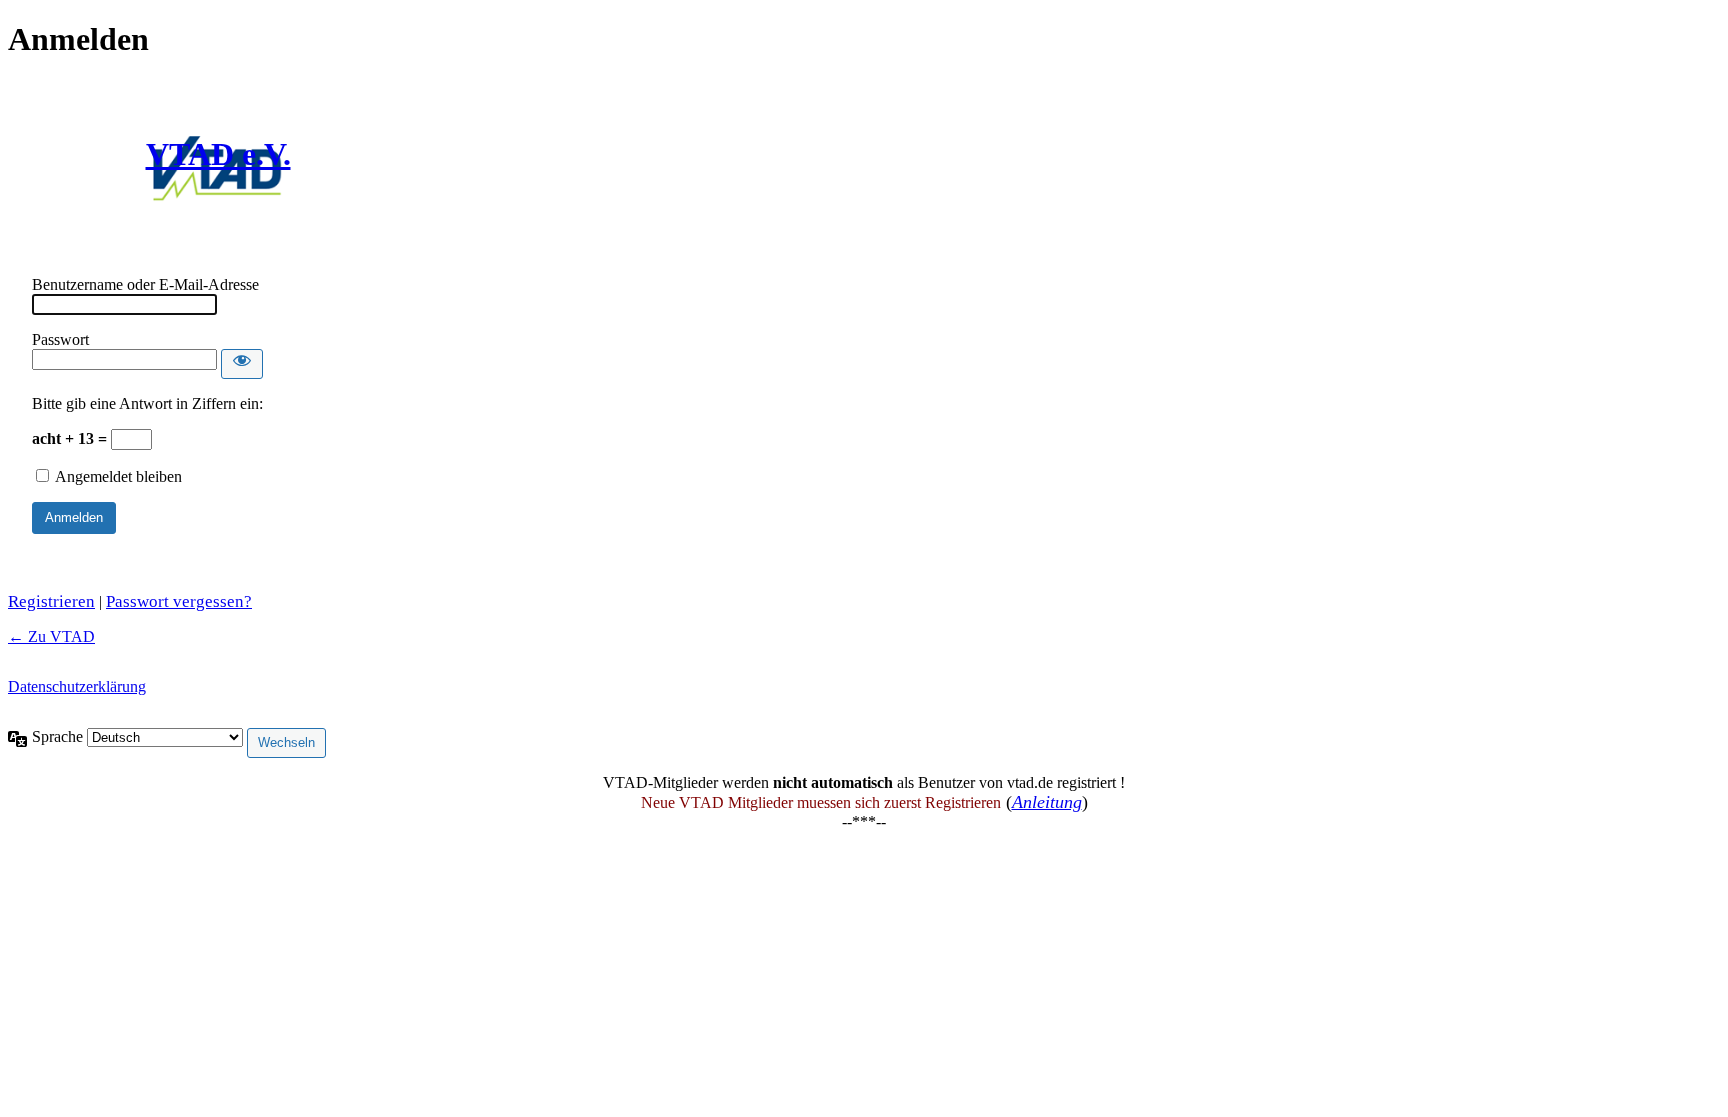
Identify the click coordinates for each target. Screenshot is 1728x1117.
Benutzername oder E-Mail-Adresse (145, 284)
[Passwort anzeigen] (242, 364)
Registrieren (51, 601)
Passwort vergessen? (179, 601)
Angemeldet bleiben (118, 476)
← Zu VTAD (51, 636)
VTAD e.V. (218, 154)
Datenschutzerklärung (77, 686)
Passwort (60, 339)
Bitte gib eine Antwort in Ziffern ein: (147, 403)
